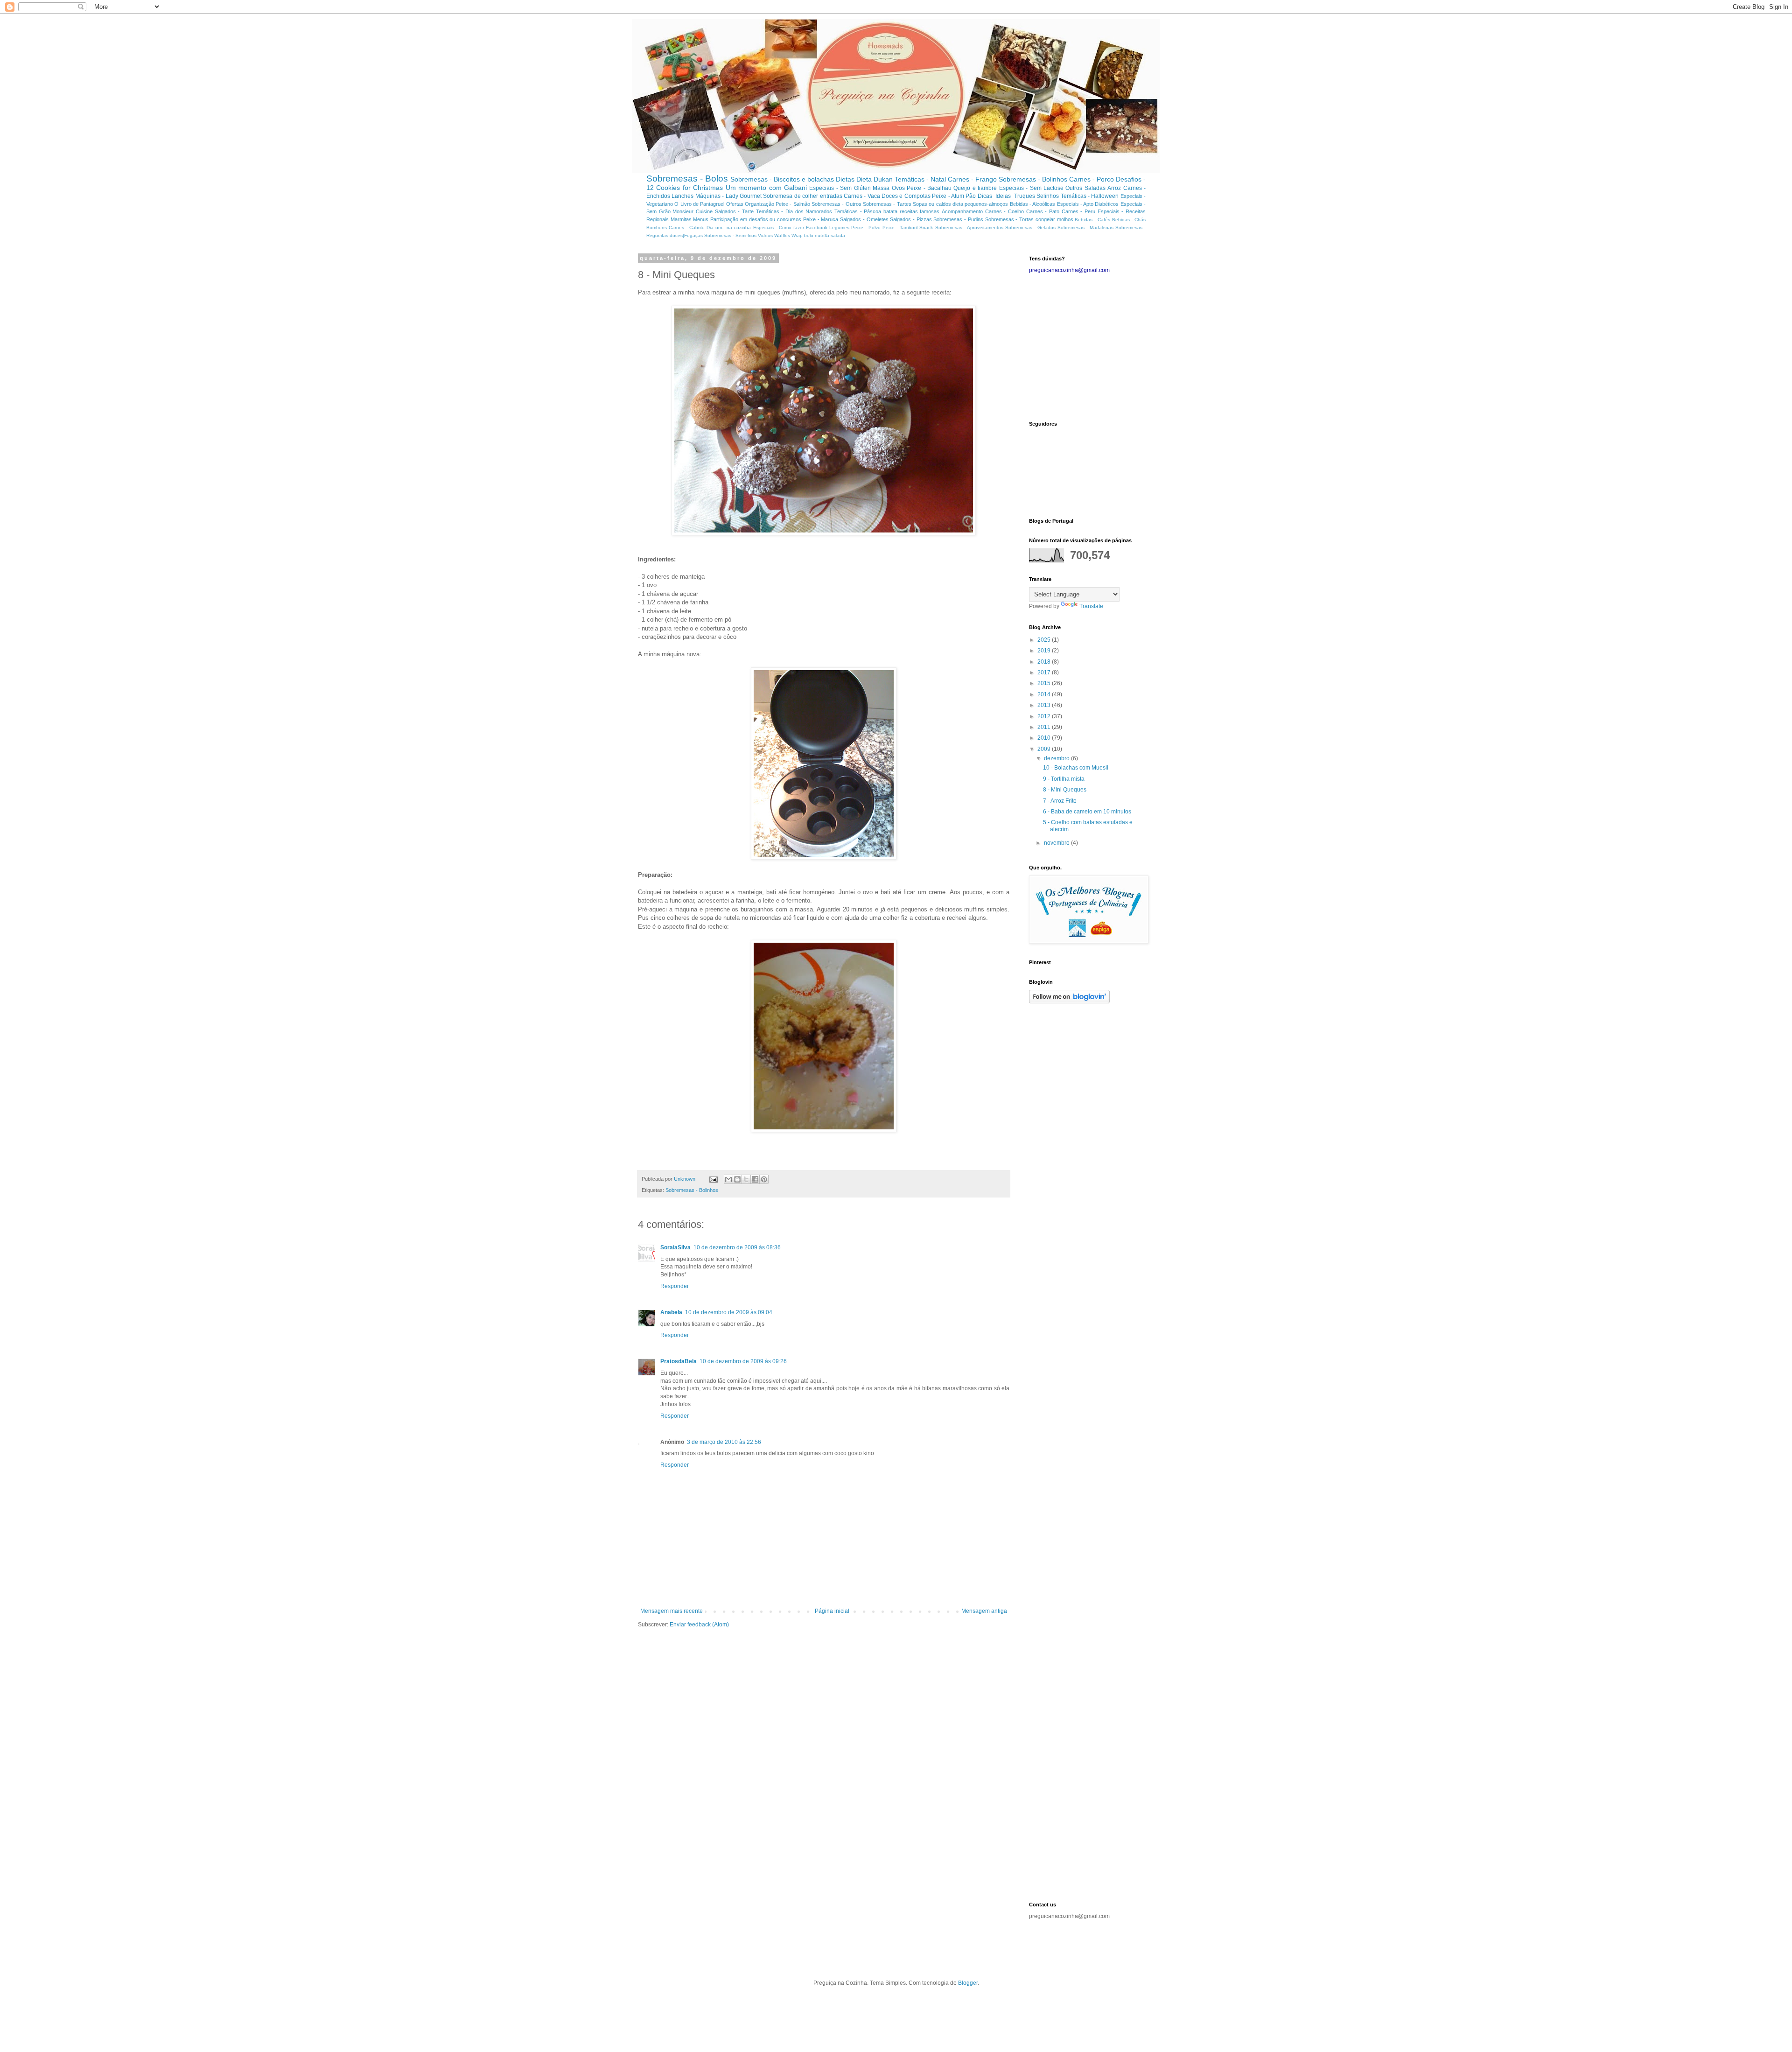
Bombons (657, 228)
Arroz (1114, 188)
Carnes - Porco (1092, 179)
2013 (1045, 705)
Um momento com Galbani (766, 188)
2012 (1045, 716)
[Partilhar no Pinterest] (764, 1179)
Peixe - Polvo (866, 228)
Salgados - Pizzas (911, 219)
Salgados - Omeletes (864, 219)
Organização (759, 204)
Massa (881, 188)
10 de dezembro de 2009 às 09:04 (729, 1312)
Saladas (1095, 188)
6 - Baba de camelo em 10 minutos (1087, 812)
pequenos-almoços (986, 204)
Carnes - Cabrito (687, 228)
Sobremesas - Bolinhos (1033, 179)
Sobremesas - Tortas (1009, 219)
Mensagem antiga (984, 1611)
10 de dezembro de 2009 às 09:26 (743, 1361)
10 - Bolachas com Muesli (1076, 768)
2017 (1045, 672)
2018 (1045, 662)
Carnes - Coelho (1004, 211)
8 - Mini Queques (1065, 790)
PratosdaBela (679, 1361)
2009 (1045, 749)
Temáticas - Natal (920, 179)
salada (838, 235)
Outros (1074, 188)
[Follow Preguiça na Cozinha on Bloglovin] (1069, 1001)
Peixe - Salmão (793, 204)
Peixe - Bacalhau (929, 188)
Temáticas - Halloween (1090, 196)
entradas (831, 196)
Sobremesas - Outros (836, 204)
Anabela (671, 1312)
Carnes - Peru (1078, 211)
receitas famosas (920, 211)
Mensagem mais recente (672, 1611)
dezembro (1057, 758)
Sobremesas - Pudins (958, 219)
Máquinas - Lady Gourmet (728, 196)
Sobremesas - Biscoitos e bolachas (782, 179)
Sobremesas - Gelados (1030, 228)
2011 (1045, 727)
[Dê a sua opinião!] (737, 1179)
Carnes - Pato (1043, 211)
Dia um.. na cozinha (729, 228)
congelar (1045, 219)
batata (890, 211)
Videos (765, 235)
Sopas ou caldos (932, 204)
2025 (1045, 640)
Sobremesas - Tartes (887, 204)
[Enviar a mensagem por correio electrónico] (713, 1179)
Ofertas (735, 204)
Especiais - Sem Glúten (840, 188)
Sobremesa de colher (791, 196)
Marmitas (681, 219)
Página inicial (832, 1611)
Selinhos (1048, 196)
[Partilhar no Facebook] (755, 1179)
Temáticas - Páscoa (858, 211)
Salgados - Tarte (734, 211)
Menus (701, 219)
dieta (958, 204)
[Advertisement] (1087, 346)
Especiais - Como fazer (779, 228)
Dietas (845, 179)
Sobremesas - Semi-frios (730, 235)
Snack (926, 228)
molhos (1065, 219)
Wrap (797, 235)
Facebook (817, 228)
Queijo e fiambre (975, 188)
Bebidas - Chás (1129, 220)
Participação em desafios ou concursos (756, 219)
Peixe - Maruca (821, 219)
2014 (1045, 694)
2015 (1045, 683)
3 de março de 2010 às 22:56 (724, 1442)
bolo (809, 235)
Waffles (782, 235)
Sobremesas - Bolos (687, 179)
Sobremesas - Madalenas (1085, 228)
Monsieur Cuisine (693, 211)
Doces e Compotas (906, 196)
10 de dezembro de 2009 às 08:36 (737, 1247)
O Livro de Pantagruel (699, 204)
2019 (1045, 651)
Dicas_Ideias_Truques (1006, 196)
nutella (822, 235)
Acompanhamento (962, 211)
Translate (1091, 606)
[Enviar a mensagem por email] (728, 1179)
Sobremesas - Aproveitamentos (969, 228)
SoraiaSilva (675, 1247)
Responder (675, 1286)
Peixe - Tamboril (900, 228)
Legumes (839, 228)
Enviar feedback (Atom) (699, 1625)
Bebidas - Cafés (1092, 220)
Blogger (968, 1983)
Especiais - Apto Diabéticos (1088, 204)
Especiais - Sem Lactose (1031, 188)
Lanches (682, 196)
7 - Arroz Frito (1060, 801)
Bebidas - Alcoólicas (1033, 204)
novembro (1057, 843)
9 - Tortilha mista (1064, 779)
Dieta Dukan (875, 179)
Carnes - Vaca (862, 196)
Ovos (898, 188)
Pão (971, 196)
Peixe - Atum (948, 196)
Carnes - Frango (972, 179)
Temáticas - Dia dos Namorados (794, 211)
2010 (1045, 738)
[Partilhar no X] (746, 1179)
